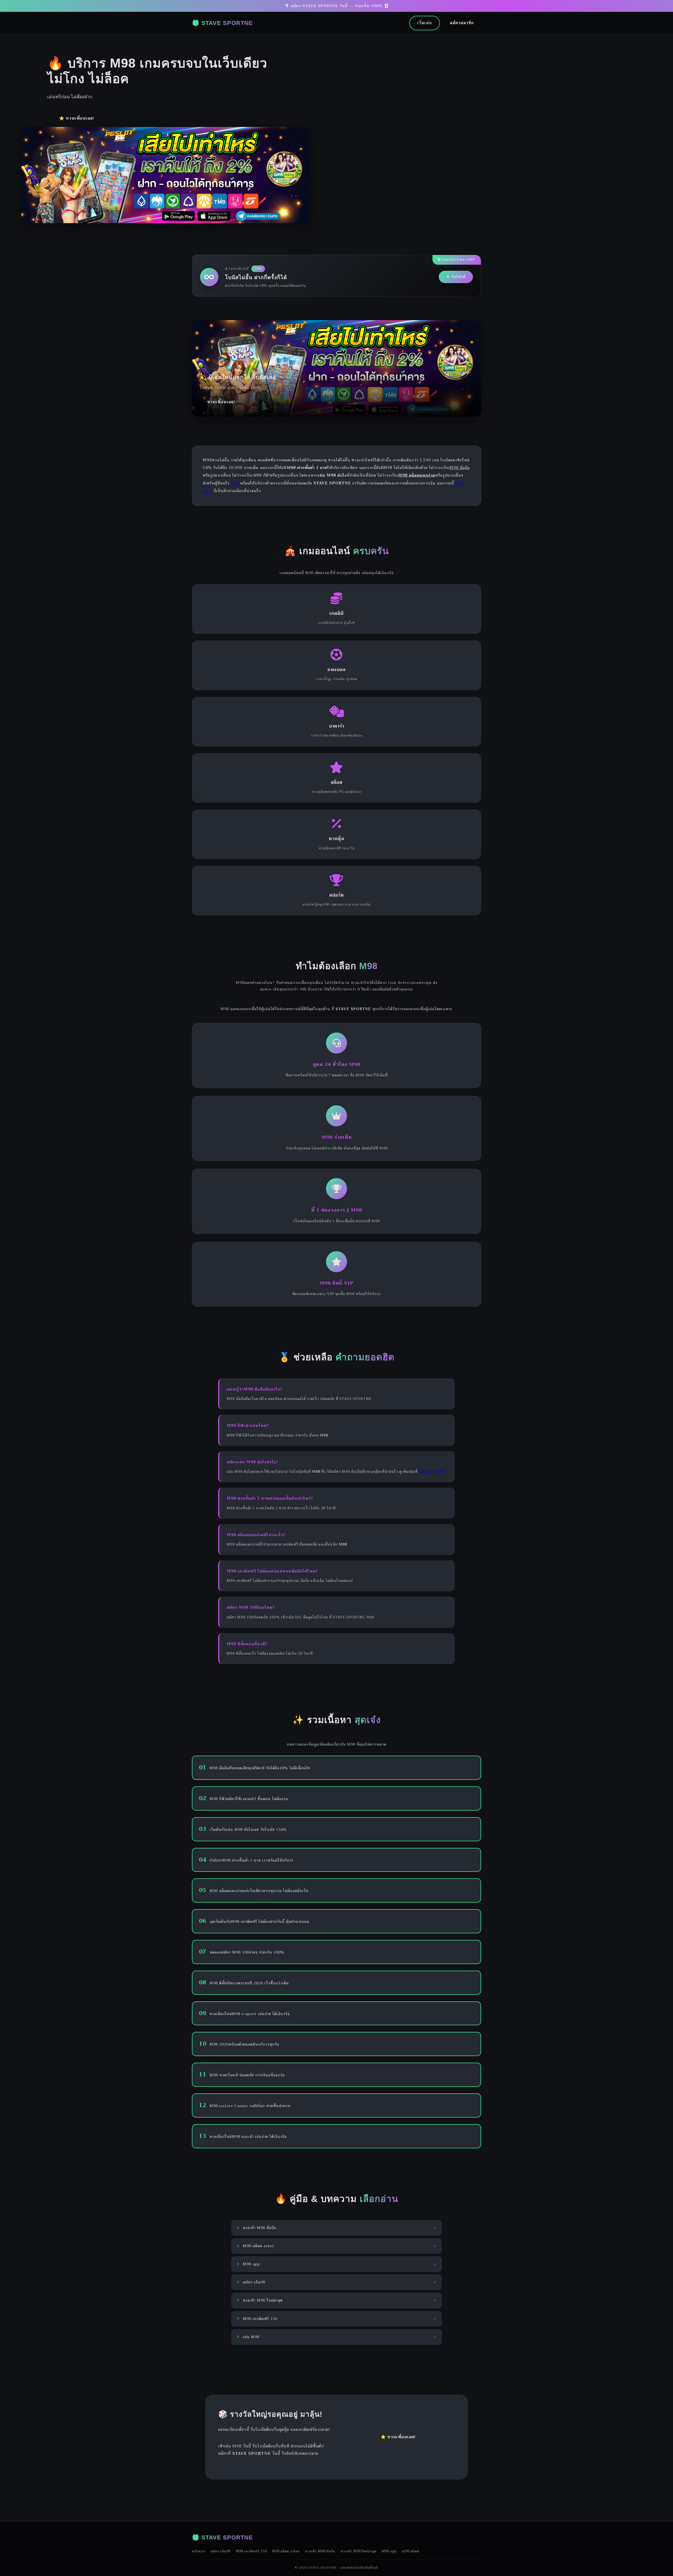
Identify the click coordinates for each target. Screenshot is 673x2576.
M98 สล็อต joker (286, 2551)
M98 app (389, 2551)
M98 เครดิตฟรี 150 (251, 2551)
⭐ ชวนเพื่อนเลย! (77, 118)
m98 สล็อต (410, 2551)
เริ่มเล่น (425, 23)
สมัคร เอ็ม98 (221, 2551)
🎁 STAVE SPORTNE (222, 23)
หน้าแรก (199, 2551)
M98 (235, 483)
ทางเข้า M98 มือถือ (320, 2551)
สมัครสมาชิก (462, 23)
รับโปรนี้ (458, 277)
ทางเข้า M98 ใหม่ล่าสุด (358, 2551)
